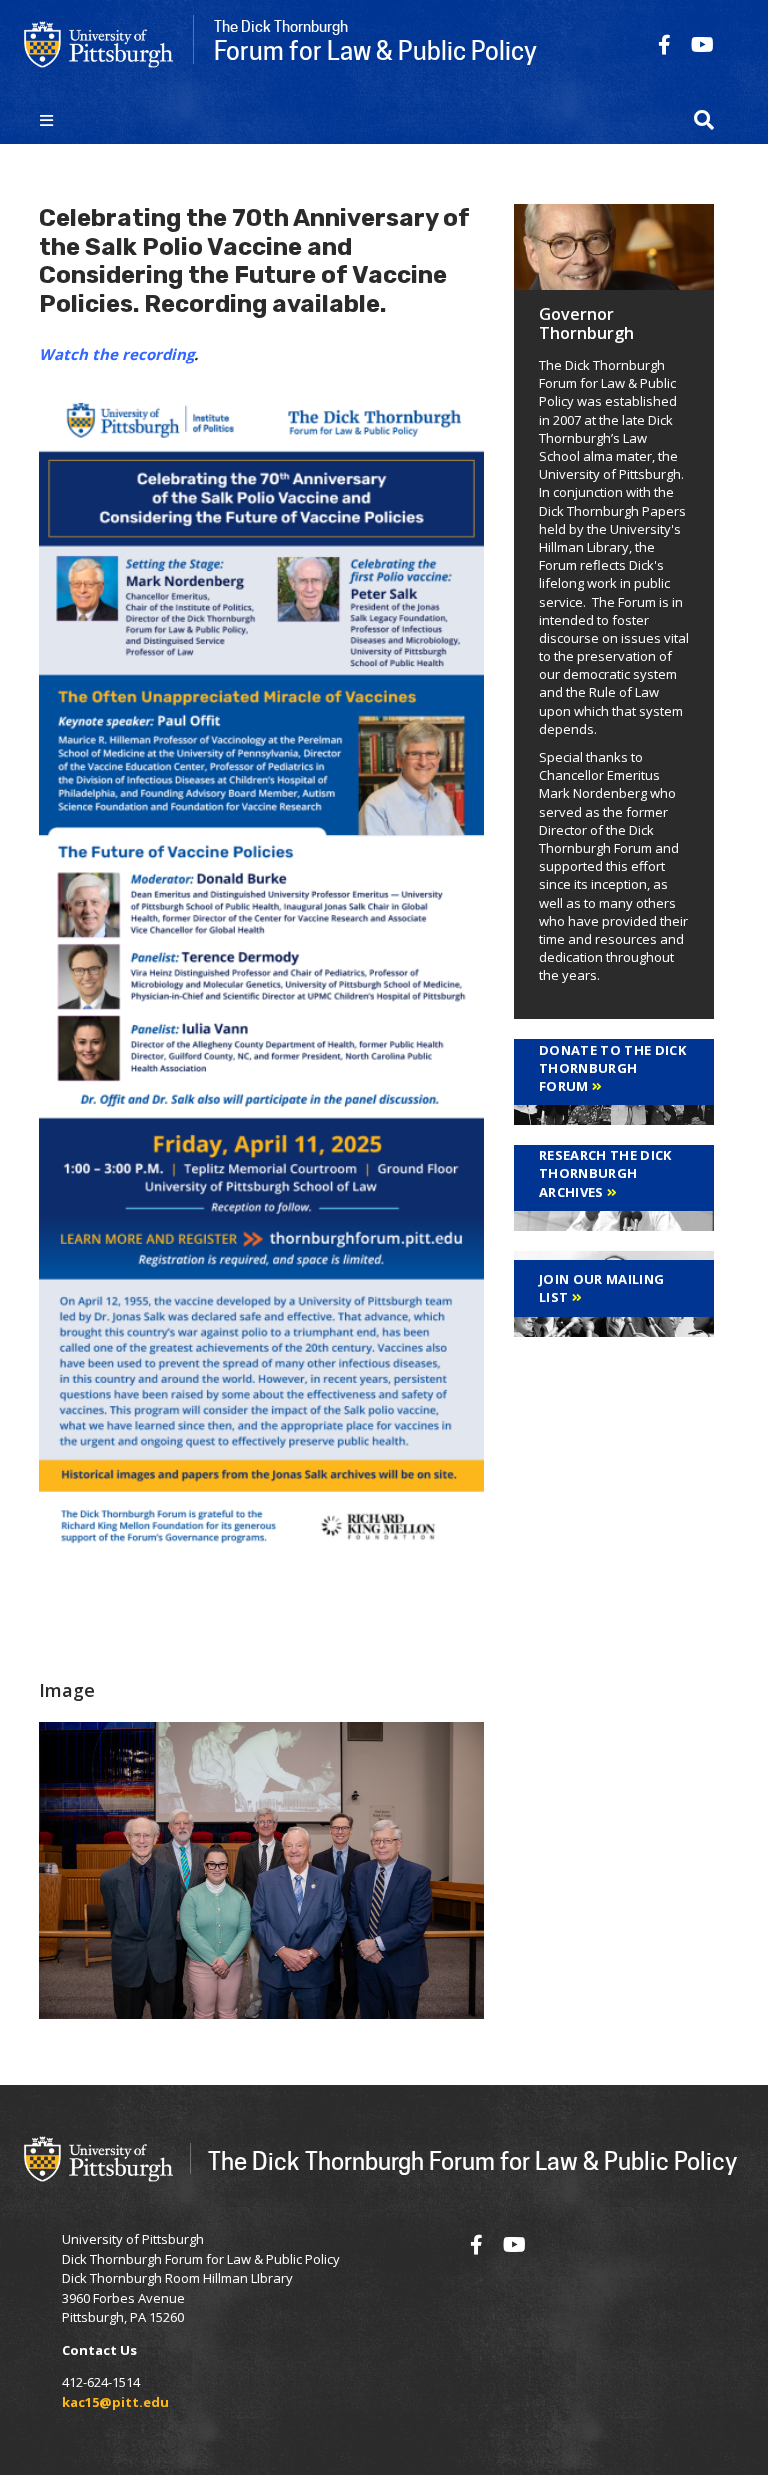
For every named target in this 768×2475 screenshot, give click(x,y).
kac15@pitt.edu (115, 2402)
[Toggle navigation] (46, 120)
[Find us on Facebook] (664, 44)
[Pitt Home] (99, 43)
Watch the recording (116, 354)
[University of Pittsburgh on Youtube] (702, 44)
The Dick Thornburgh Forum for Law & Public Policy (472, 2160)
